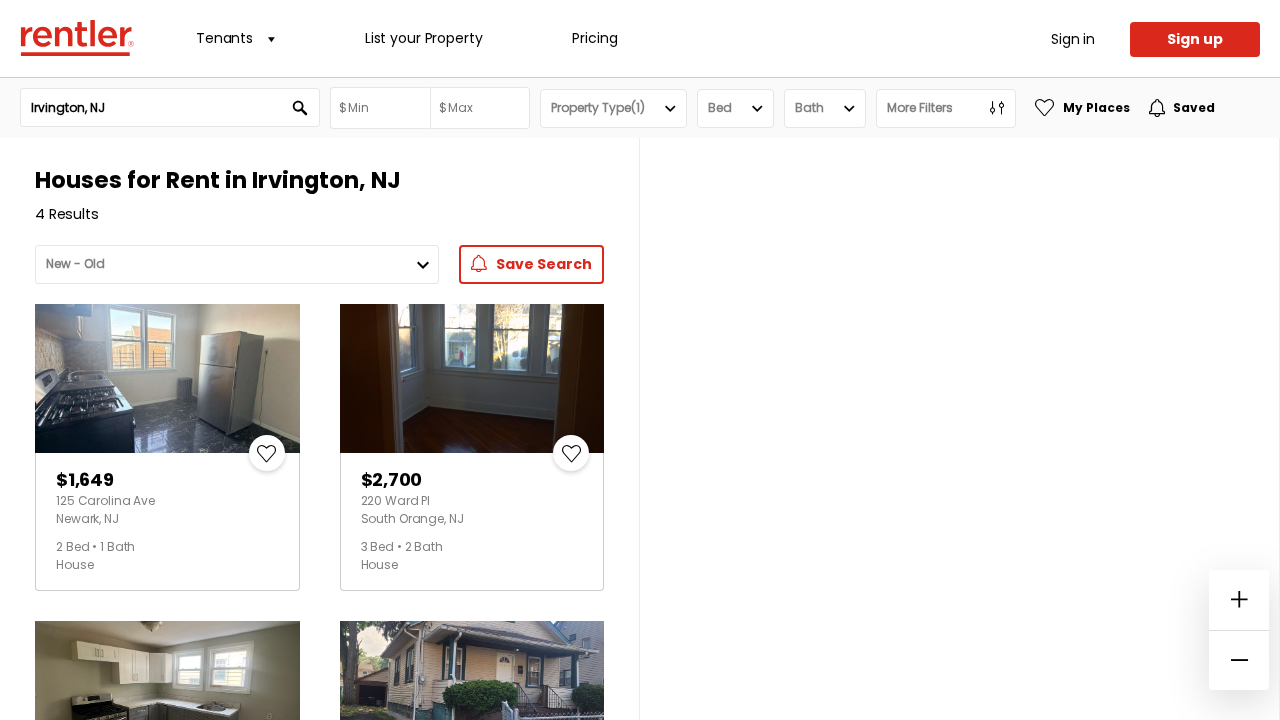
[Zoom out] (1239, 660)
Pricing (594, 38)
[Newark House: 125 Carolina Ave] (167, 378)
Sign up (1195, 39)
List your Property (423, 38)
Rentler (77, 38)
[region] (959, 429)
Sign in (1073, 39)
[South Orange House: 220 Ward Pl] (472, 378)
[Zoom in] (1239, 600)
